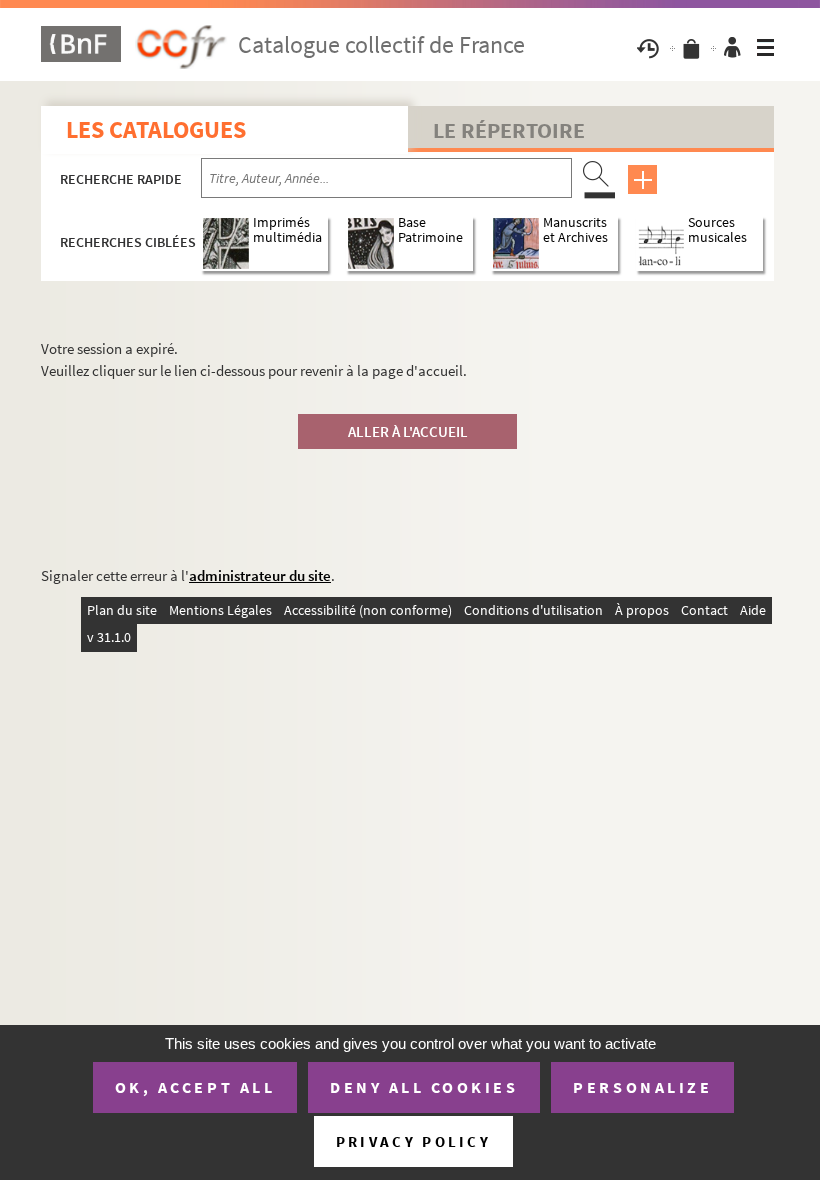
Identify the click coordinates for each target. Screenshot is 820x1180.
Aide (753, 610)
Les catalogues (156, 129)
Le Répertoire (509, 130)
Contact (704, 610)
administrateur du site (260, 575)
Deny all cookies (424, 1087)
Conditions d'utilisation (533, 610)
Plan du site (122, 610)
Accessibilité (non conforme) (368, 610)
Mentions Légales (220, 610)
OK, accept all (195, 1087)
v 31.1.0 (109, 637)
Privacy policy (413, 1141)
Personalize (642, 1087)
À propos (642, 610)
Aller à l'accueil (408, 431)
